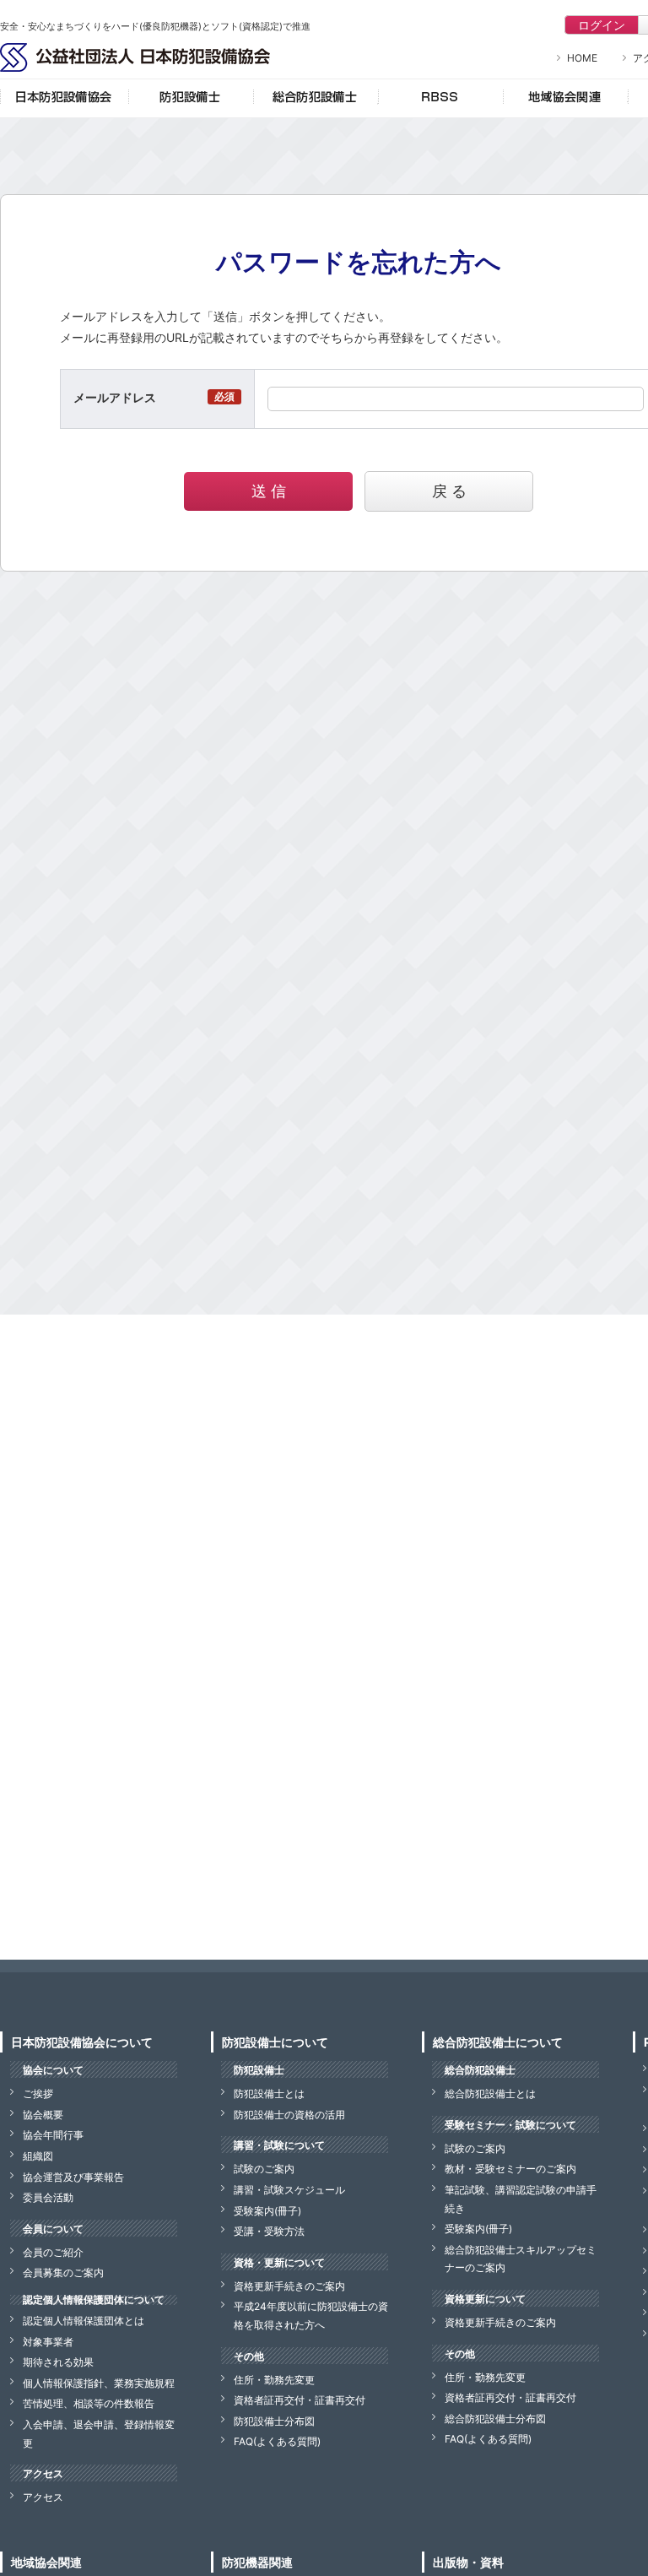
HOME (582, 58)
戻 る (449, 491)
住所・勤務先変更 (274, 2380)
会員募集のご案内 (63, 2272)
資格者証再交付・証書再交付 (300, 2400)
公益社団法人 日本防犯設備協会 (135, 57)
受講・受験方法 (269, 2231)
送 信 (269, 491)
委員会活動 (48, 2197)
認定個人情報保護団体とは (84, 2321)
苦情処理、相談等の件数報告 (89, 2403)
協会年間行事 (53, 2135)
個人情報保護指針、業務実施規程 (99, 2383)
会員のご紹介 (53, 2252)
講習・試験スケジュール (289, 2190)
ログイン (602, 25)
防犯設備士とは (269, 2093)
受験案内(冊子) (267, 2211)
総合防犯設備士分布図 (495, 2419)
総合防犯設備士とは (490, 2093)
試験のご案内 (264, 2169)
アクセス (43, 2497)
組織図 (38, 2156)
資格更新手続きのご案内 (289, 2286)
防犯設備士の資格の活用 (289, 2115)
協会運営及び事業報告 (73, 2177)
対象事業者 (48, 2342)
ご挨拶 (38, 2093)
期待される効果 (58, 2362)
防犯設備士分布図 (274, 2421)
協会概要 (43, 2115)
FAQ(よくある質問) (277, 2441)
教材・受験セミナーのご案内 (510, 2169)
